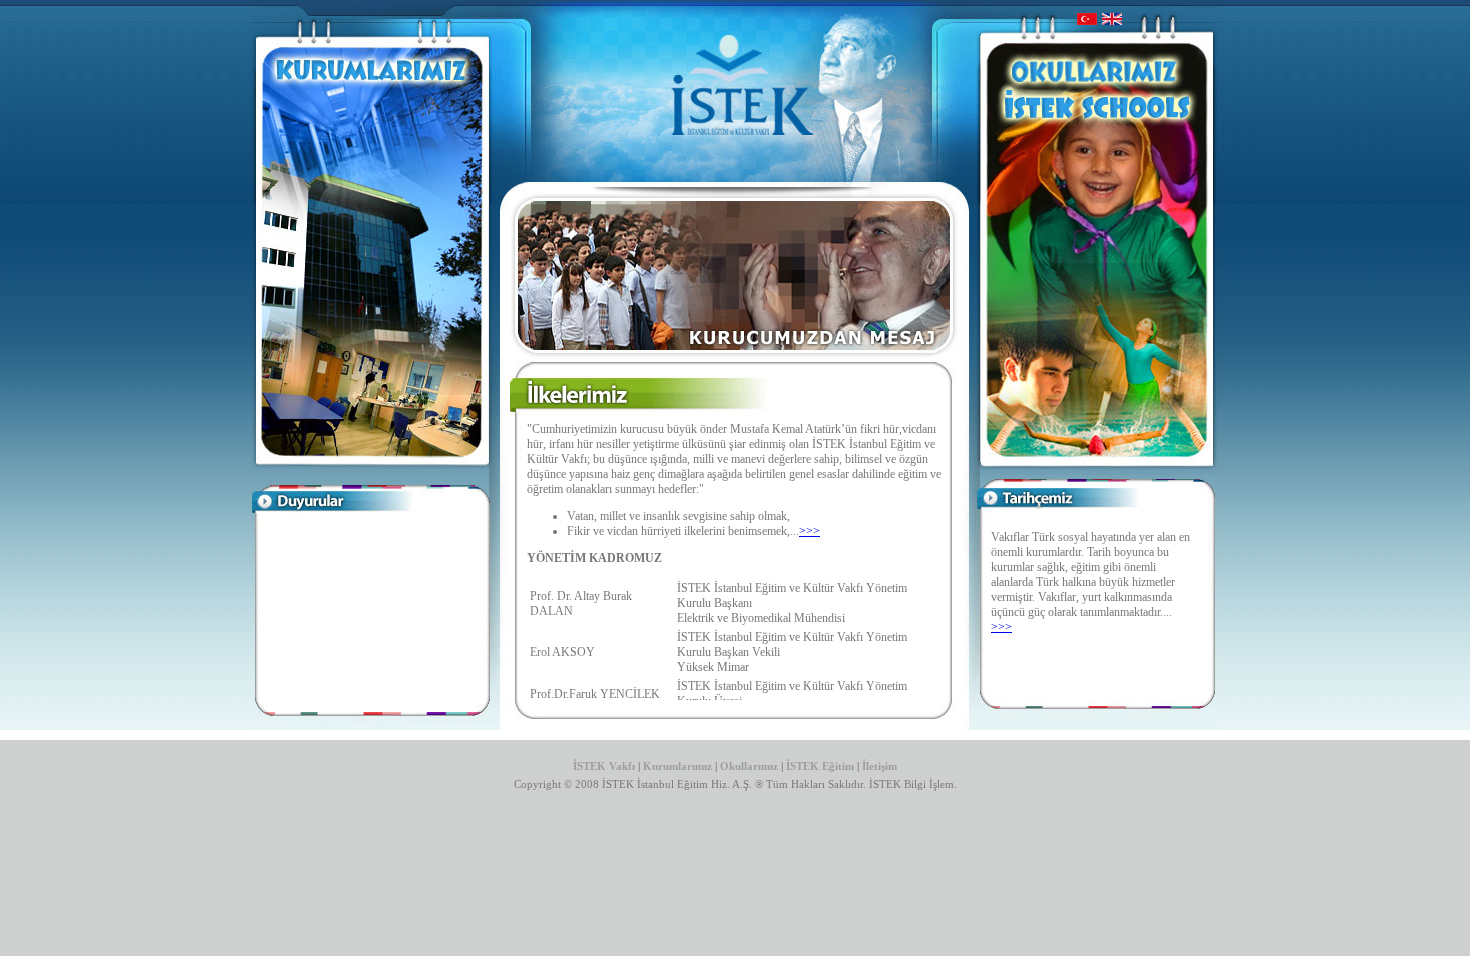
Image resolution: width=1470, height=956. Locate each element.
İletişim (879, 766)
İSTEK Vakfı (604, 766)
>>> (809, 531)
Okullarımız (749, 766)
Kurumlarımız (677, 766)
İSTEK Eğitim (821, 766)
